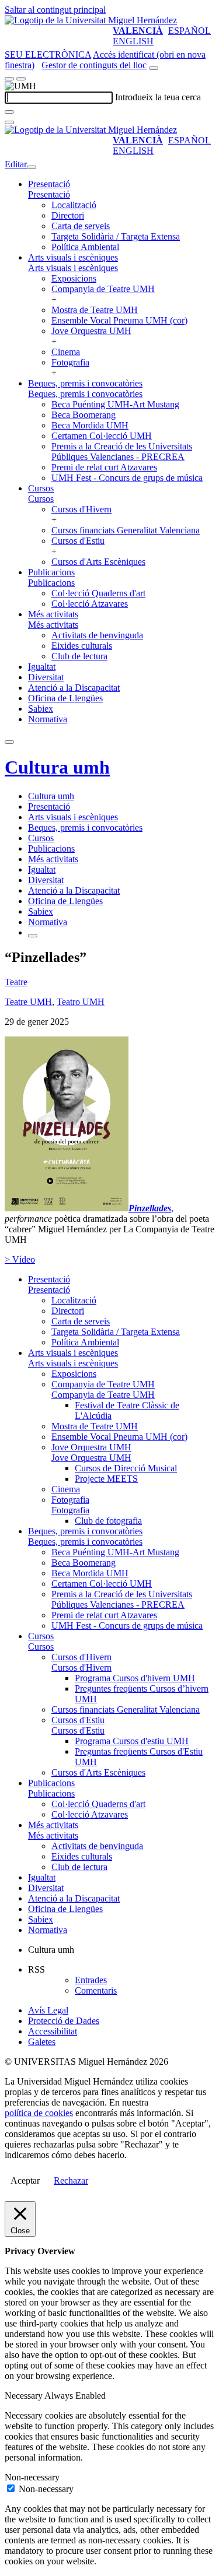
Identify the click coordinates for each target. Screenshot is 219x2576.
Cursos (41, 488)
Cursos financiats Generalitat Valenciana (126, 530)
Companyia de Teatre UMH (103, 289)
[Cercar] (9, 112)
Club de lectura (79, 656)
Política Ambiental (85, 247)
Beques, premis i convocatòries (85, 383)
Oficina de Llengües (65, 698)
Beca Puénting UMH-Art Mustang (115, 404)
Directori (68, 215)
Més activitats (53, 614)
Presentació (49, 184)
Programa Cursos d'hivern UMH (135, 1678)
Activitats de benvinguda (97, 635)
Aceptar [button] (25, 2180)
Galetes (42, 2042)
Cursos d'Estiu (78, 541)
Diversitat (46, 677)
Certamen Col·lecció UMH (102, 436)
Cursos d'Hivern (81, 509)
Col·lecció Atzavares (90, 604)
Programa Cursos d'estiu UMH (132, 1741)
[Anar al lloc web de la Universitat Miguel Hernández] (91, 20)
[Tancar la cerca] (9, 122)
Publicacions (51, 572)
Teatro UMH (81, 1002)
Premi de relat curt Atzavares (104, 467)
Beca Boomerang (84, 415)
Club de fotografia (108, 1521)
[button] (49, 194)
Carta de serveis (81, 226)
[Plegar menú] (32, 167)
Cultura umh (57, 767)
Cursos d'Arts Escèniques (98, 562)
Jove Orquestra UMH (91, 331)
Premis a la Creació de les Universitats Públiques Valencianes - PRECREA (122, 451)
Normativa (48, 719)
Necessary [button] (25, 2396)
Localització (74, 205)
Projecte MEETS (106, 1479)
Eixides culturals (82, 646)
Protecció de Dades (64, 2021)
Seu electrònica (48, 55)
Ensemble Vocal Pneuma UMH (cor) (119, 320)
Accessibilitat (53, 2031)
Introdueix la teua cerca (158, 97)
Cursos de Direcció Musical (126, 1468)
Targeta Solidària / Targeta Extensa (116, 236)
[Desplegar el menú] (21, 79)
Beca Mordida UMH (90, 425)
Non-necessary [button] (32, 2477)
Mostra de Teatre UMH (95, 310)
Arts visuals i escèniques (73, 257)
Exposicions (74, 278)
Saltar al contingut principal (55, 10)
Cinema (66, 352)
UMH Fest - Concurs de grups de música (127, 478)
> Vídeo (20, 1259)
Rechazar (71, 2180)
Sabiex (41, 709)
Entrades (91, 1980)
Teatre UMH (28, 1002)
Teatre (16, 982)
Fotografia (70, 362)
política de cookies (39, 2113)
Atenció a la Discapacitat (74, 688)
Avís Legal (48, 2010)
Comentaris (96, 1990)
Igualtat (42, 667)
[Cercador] (154, 68)
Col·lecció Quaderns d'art (98, 593)
